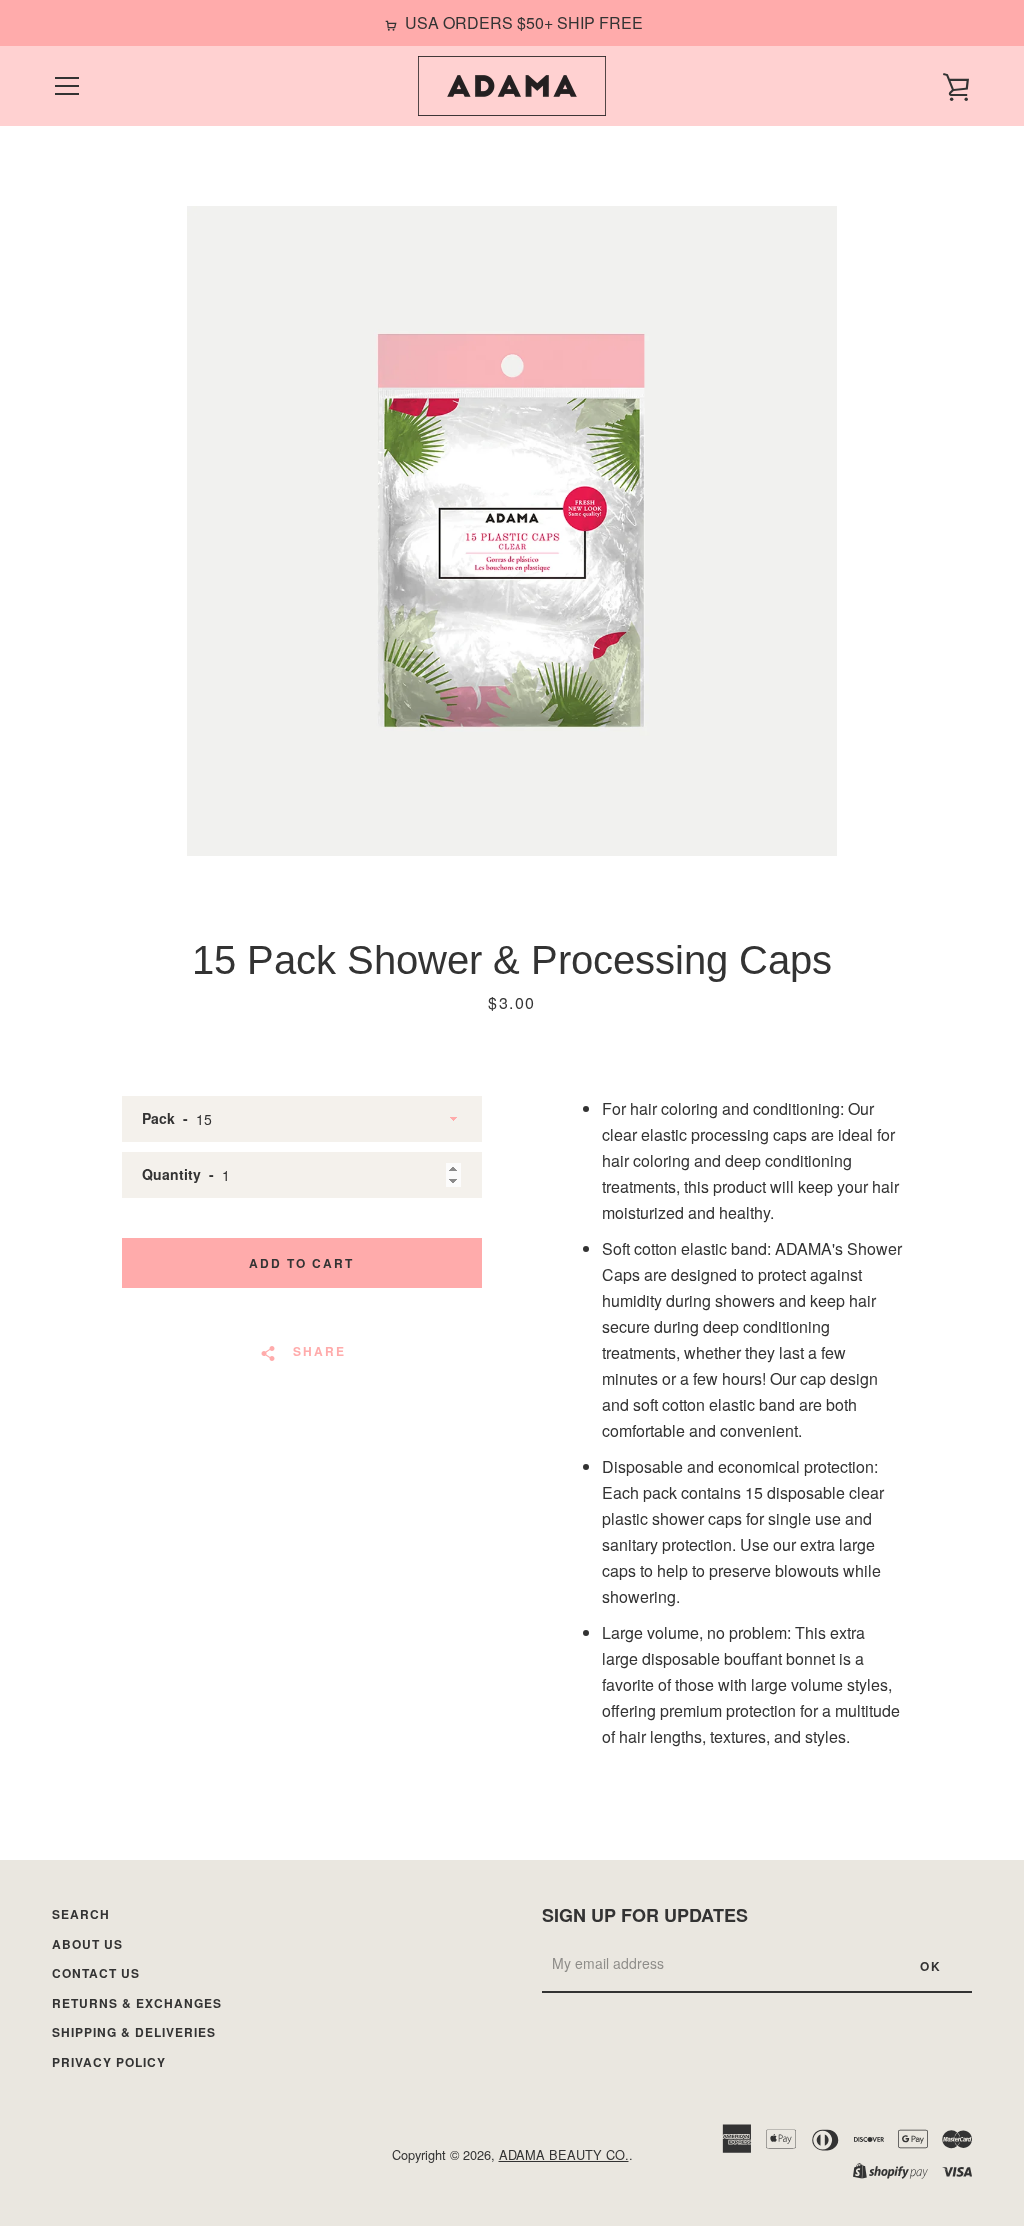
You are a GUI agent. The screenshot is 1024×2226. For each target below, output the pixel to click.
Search (81, 1914)
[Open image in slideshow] (512, 531)
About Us (87, 1944)
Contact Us (96, 1973)
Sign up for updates (645, 1915)
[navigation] (67, 86)
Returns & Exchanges (137, 2003)
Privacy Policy (109, 2062)
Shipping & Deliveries (134, 2032)
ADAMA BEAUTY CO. (564, 2154)
